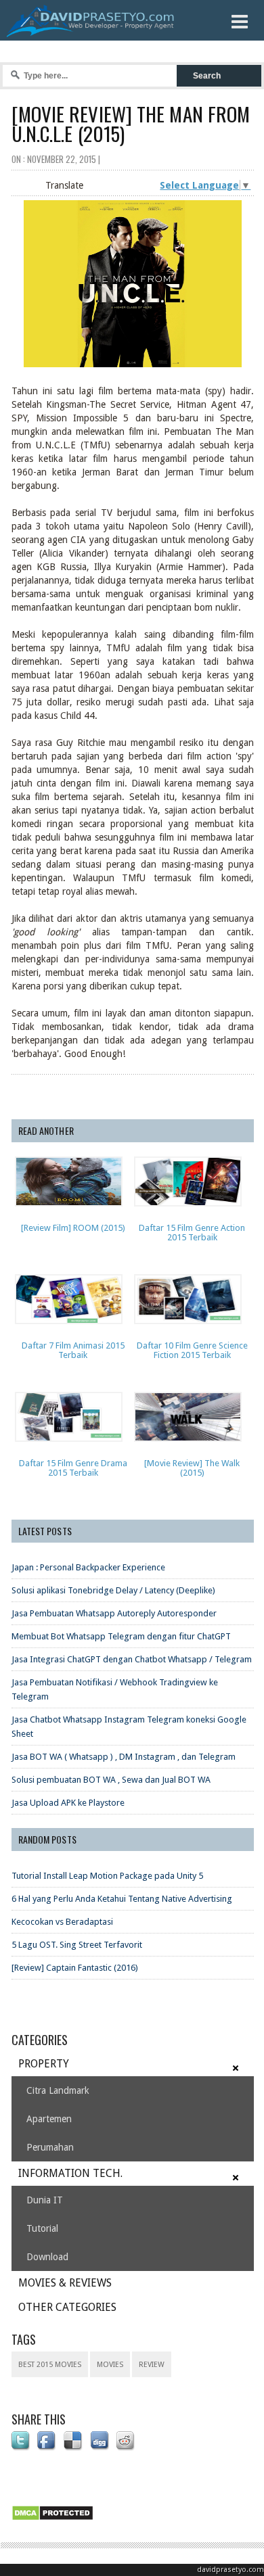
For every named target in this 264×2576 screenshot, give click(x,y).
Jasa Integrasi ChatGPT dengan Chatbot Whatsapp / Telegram (132, 1659)
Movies (110, 2365)
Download (47, 2257)
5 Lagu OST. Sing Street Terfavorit (77, 1945)
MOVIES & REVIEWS (65, 2283)
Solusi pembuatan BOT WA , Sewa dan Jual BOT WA (111, 1780)
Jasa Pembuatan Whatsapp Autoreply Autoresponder (114, 1613)
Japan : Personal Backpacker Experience (88, 1567)
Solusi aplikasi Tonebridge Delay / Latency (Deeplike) (113, 1590)
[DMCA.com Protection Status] (55, 2521)
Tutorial (42, 2228)
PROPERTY (44, 2064)
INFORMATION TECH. (70, 2173)
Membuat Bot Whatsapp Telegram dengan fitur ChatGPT (121, 1636)
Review (152, 2365)
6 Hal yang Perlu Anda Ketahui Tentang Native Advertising (122, 1899)
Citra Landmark (58, 2090)
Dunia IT (45, 2200)
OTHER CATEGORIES (67, 2307)
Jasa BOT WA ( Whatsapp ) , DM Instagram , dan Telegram (124, 1757)
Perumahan (50, 2147)
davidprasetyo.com (230, 2570)
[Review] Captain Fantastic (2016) (75, 1968)
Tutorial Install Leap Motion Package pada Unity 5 (107, 1876)
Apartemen (49, 2119)
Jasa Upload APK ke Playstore (68, 1803)
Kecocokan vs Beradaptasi (62, 1922)
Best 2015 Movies (50, 2365)
